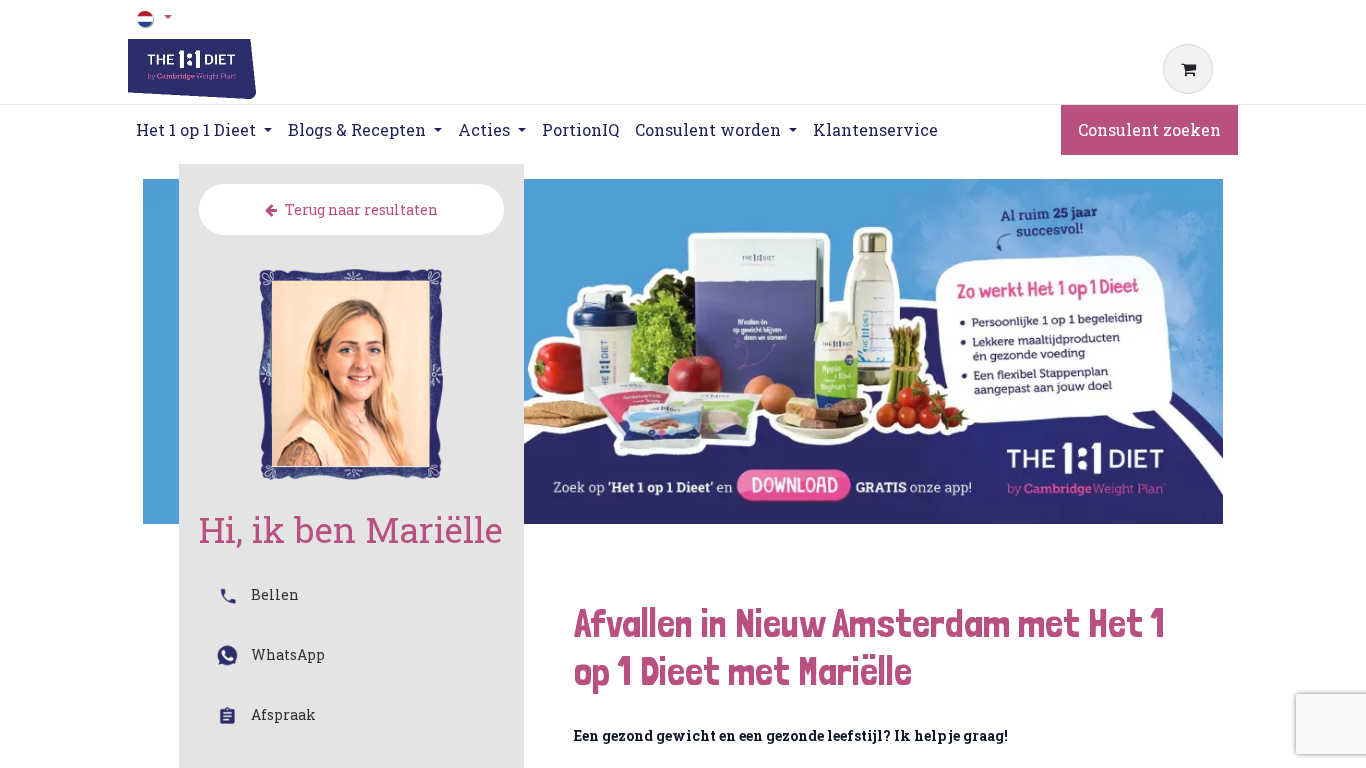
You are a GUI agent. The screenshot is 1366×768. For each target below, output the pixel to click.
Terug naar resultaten (361, 209)
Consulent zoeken (1149, 129)
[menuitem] (580, 130)
